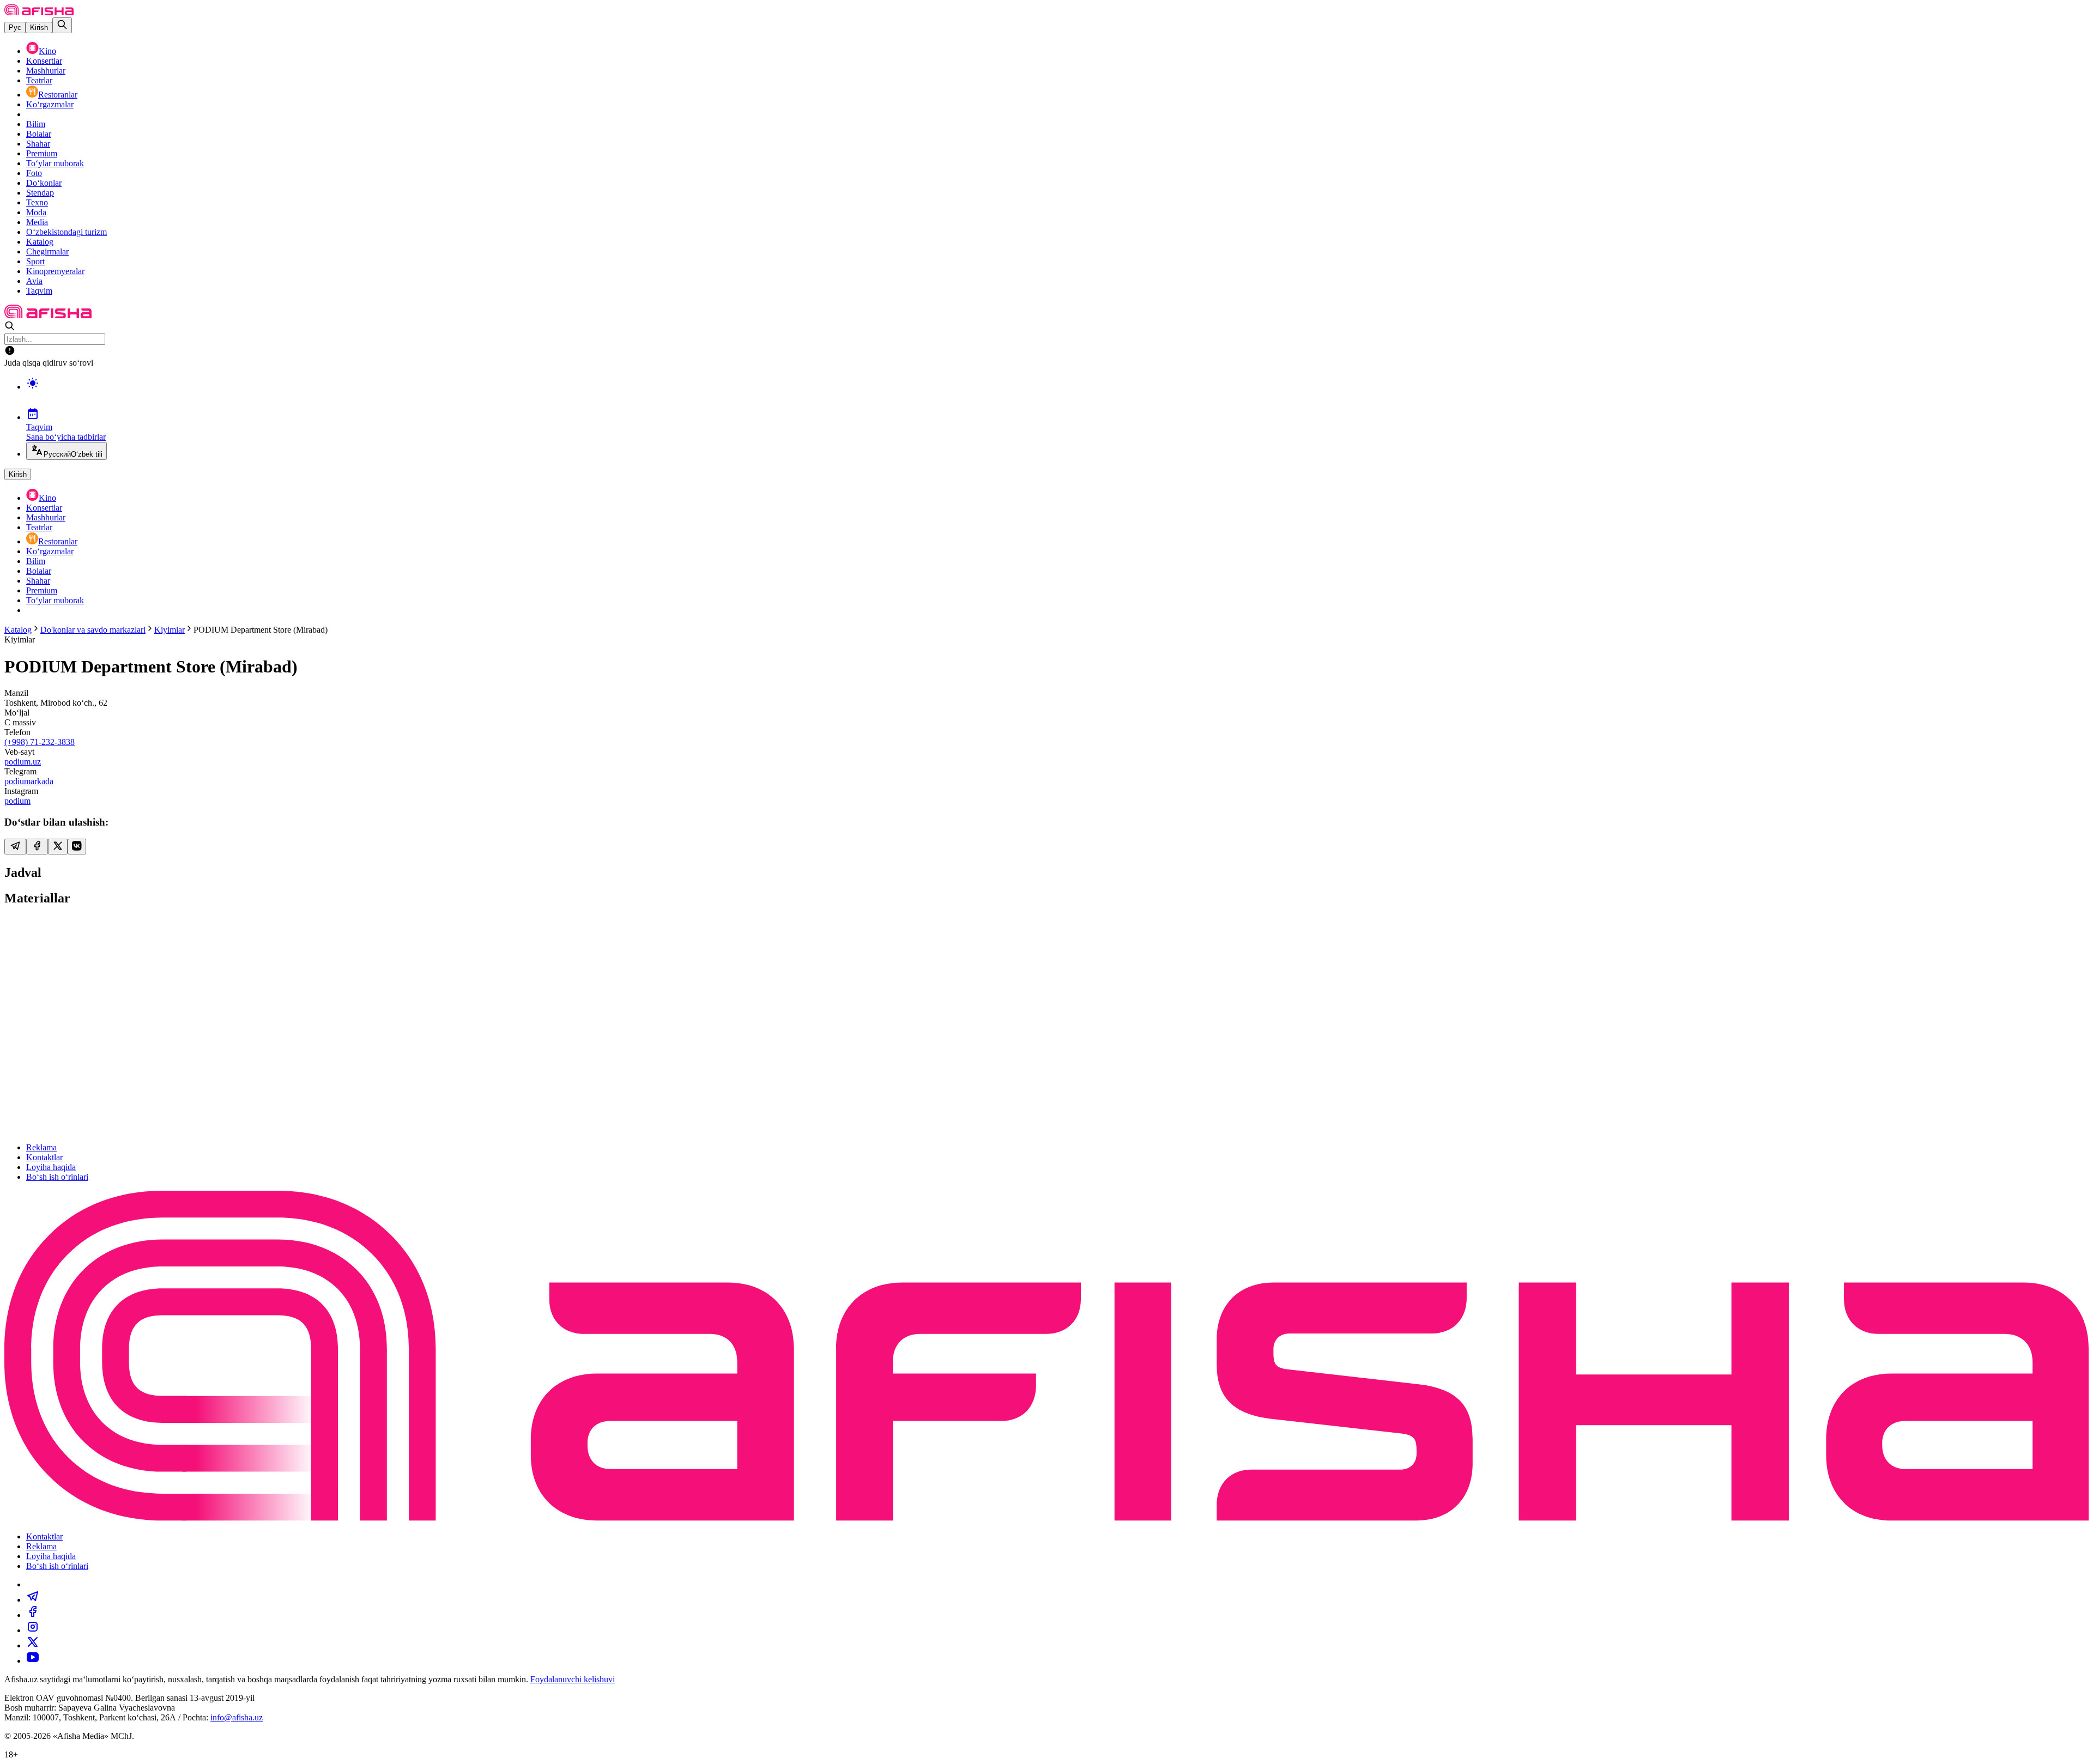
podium (17, 801)
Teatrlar (39, 80)
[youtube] (33, 1661)
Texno (37, 202)
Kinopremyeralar (55, 271)
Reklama (41, 1147)
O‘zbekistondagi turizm (66, 232)
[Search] (62, 25)
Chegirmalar (47, 251)
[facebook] (33, 1615)
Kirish (39, 28)
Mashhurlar (46, 71)
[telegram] (33, 1600)
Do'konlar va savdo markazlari (93, 630)
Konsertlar (44, 61)
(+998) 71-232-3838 (40, 742)
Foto (34, 173)
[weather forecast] (1057, 395)
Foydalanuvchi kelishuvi (573, 1679)
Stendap (40, 193)
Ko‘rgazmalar (50, 104)
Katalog (40, 242)
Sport (35, 261)
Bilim (36, 124)
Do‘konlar (44, 183)
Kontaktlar (44, 1157)
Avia (34, 281)
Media (37, 222)
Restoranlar (58, 95)
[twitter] (33, 1645)
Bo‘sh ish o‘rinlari (57, 1177)
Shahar (38, 144)
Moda (36, 212)
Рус (15, 28)
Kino (47, 51)
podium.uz (23, 762)
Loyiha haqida (51, 1167)
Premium (42, 153)
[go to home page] (39, 12)
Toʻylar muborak (55, 163)
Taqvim (39, 291)
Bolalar (39, 134)
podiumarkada (29, 781)
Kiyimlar (170, 630)
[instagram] (33, 1630)
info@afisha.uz (237, 1717)
